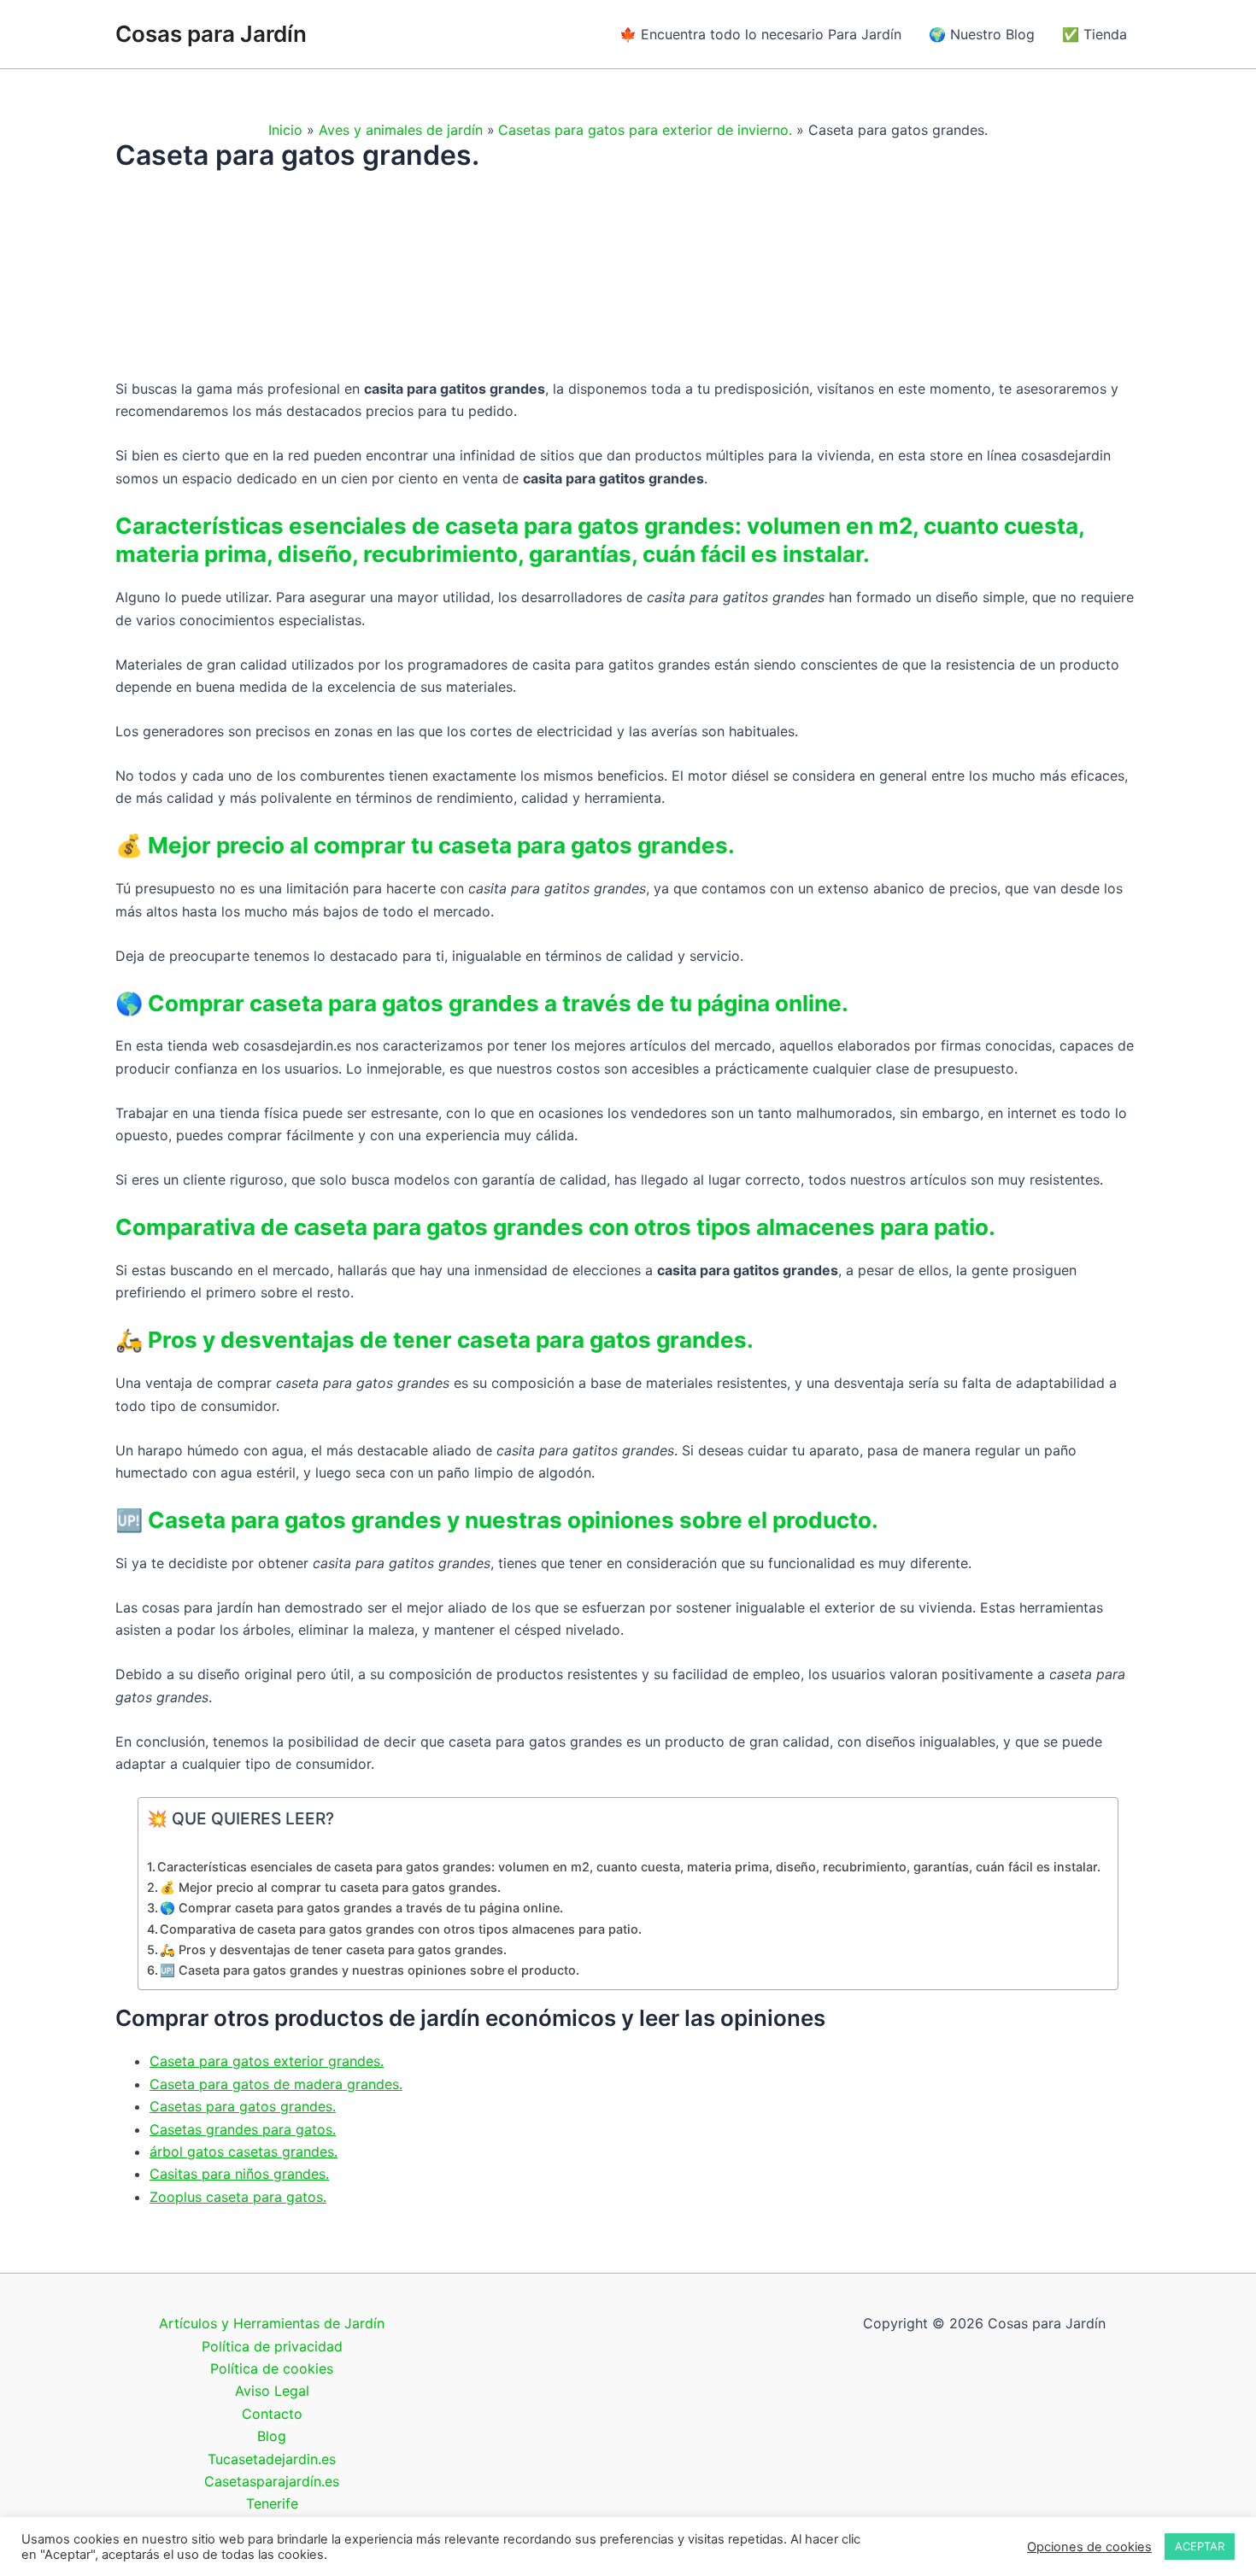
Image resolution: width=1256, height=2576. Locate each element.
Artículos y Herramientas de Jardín (272, 2323)
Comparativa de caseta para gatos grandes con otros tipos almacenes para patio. (402, 1929)
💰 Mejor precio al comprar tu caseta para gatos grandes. (330, 1887)
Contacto (272, 2414)
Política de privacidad (272, 2346)
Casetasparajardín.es (272, 2481)
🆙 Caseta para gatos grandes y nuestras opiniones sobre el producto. (370, 1970)
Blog (272, 2436)
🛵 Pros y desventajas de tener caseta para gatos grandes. (333, 1950)
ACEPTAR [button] (1200, 2546)
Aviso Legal (272, 2391)
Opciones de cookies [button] (1089, 2547)
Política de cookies (272, 2368)
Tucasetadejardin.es (272, 2459)
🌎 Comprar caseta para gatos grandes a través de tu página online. (361, 1908)
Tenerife (272, 2503)
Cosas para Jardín (211, 34)
